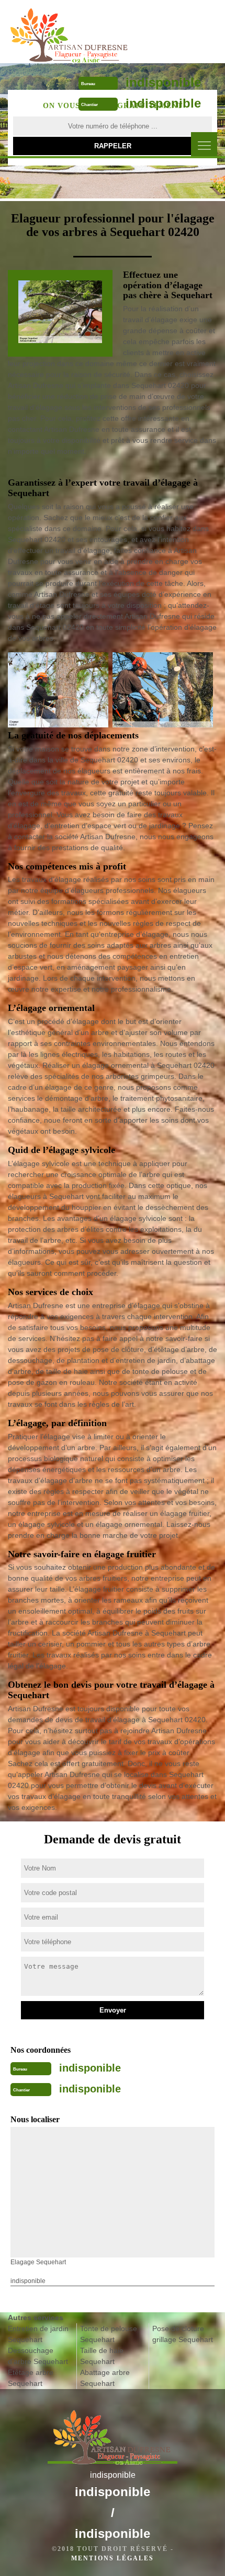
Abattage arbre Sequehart (105, 2378)
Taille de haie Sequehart (102, 2356)
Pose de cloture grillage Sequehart (183, 2334)
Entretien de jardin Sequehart (38, 2334)
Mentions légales (113, 2558)
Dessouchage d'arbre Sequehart (38, 2356)
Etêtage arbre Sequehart (31, 2378)
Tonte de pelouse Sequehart (109, 2334)
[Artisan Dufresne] (70, 31)
